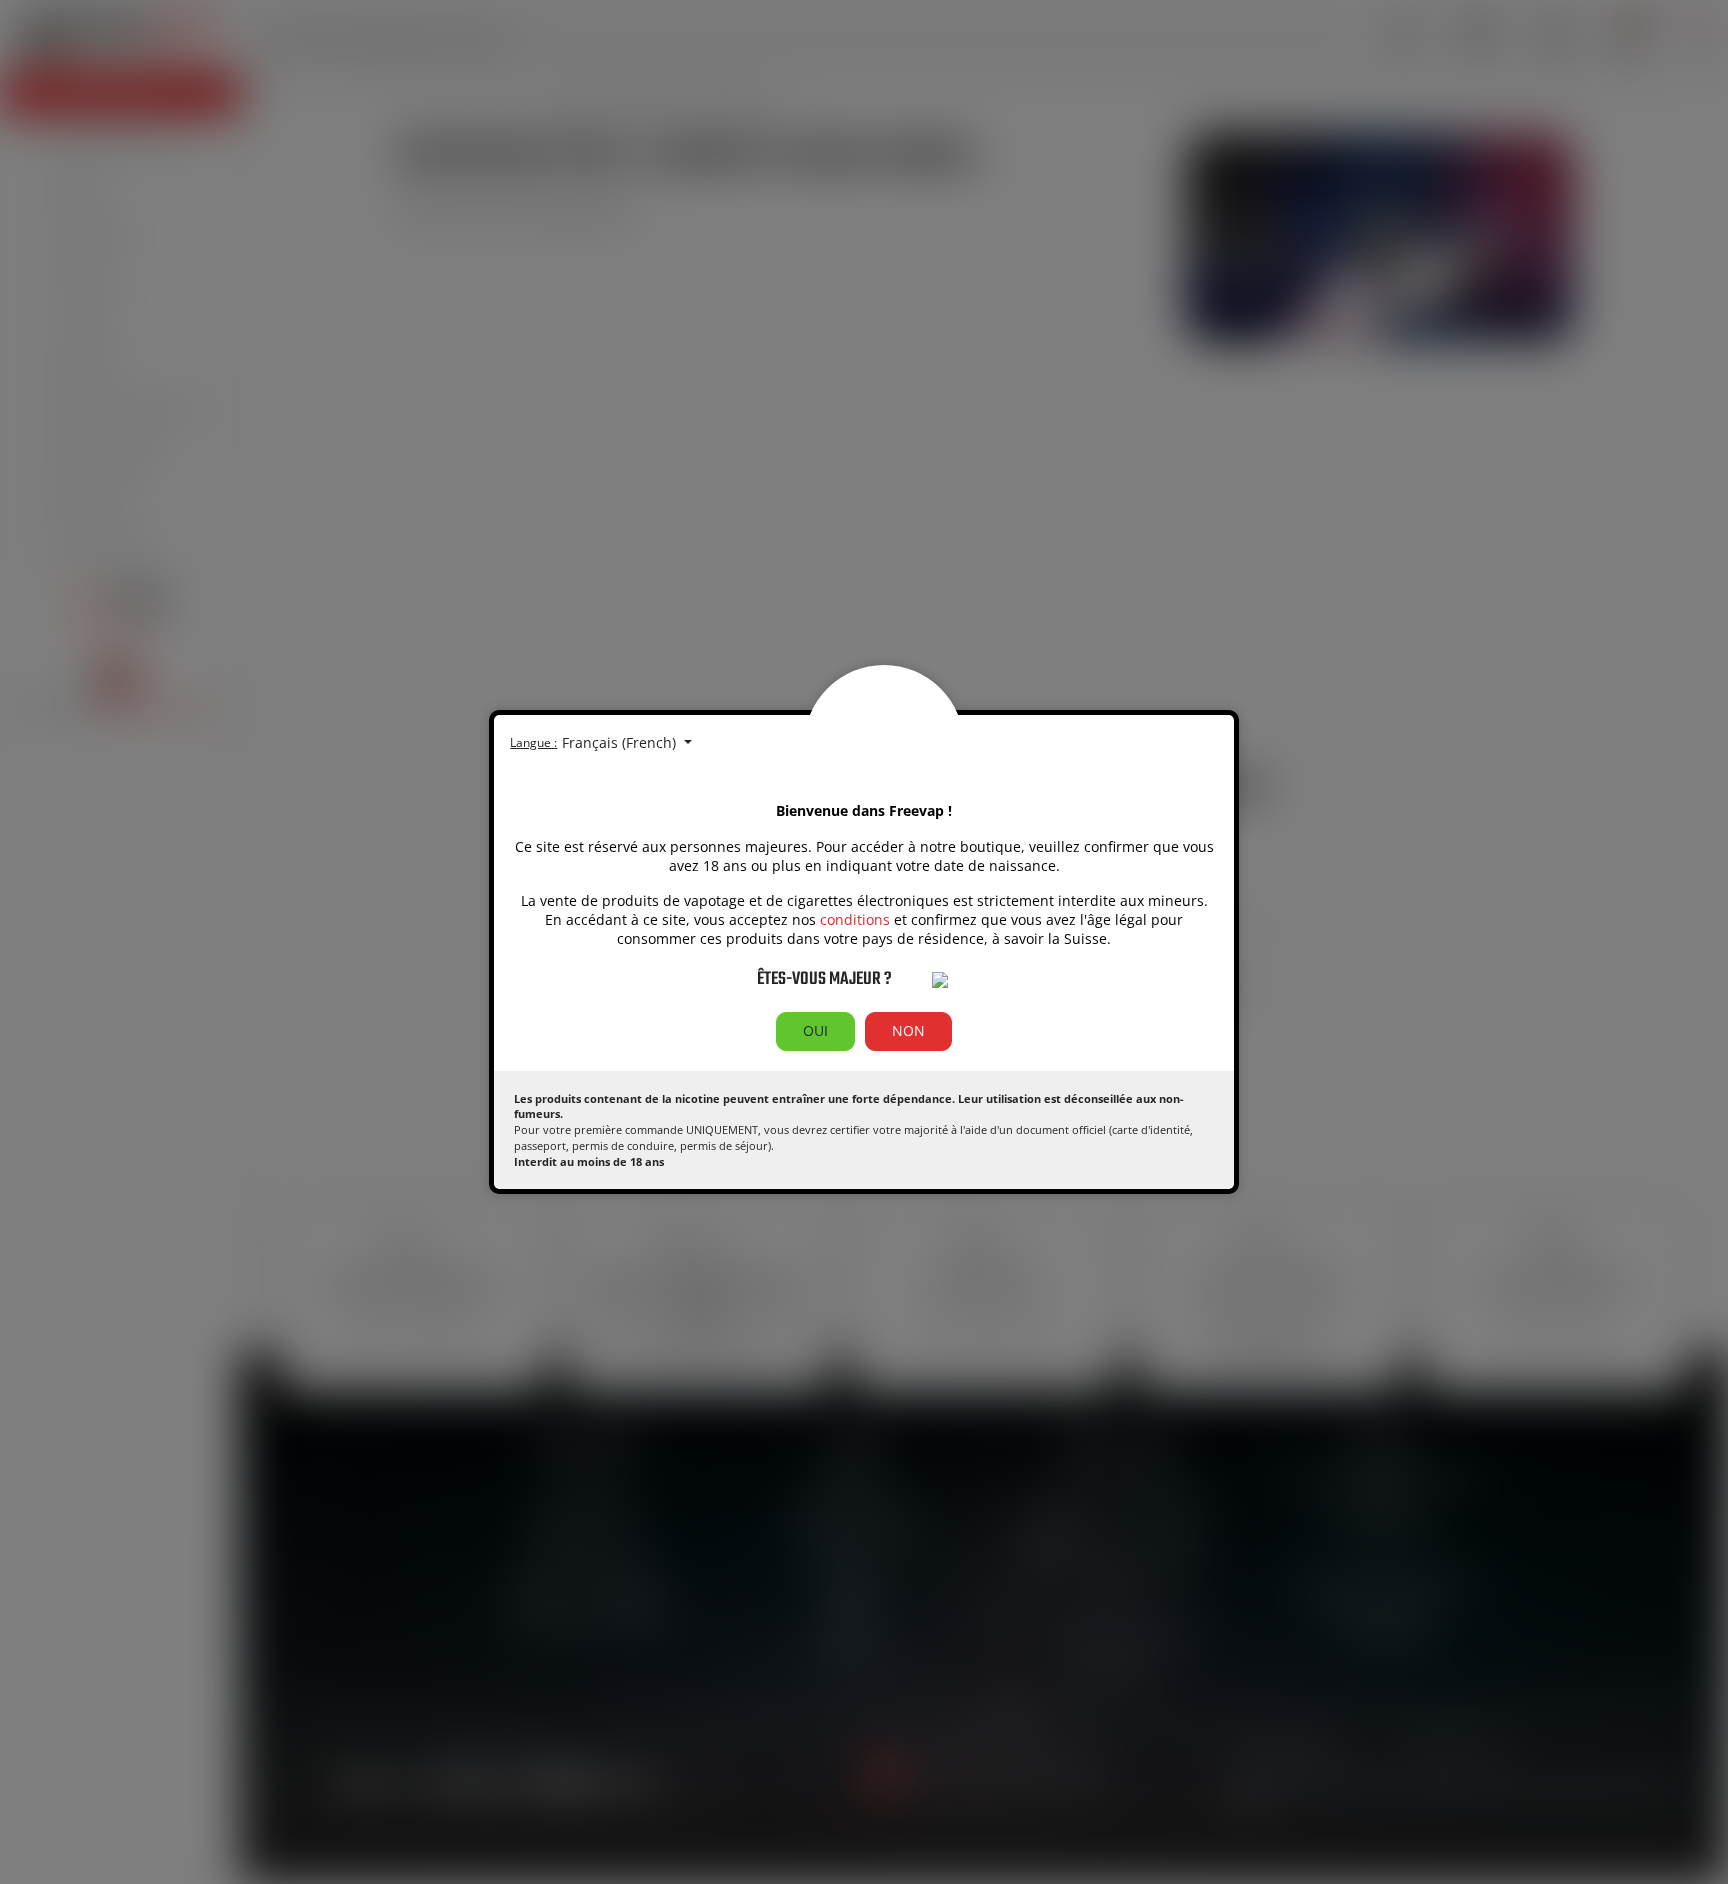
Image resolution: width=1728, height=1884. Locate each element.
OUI (815, 1030)
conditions (855, 919)
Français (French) (621, 742)
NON (908, 1030)
